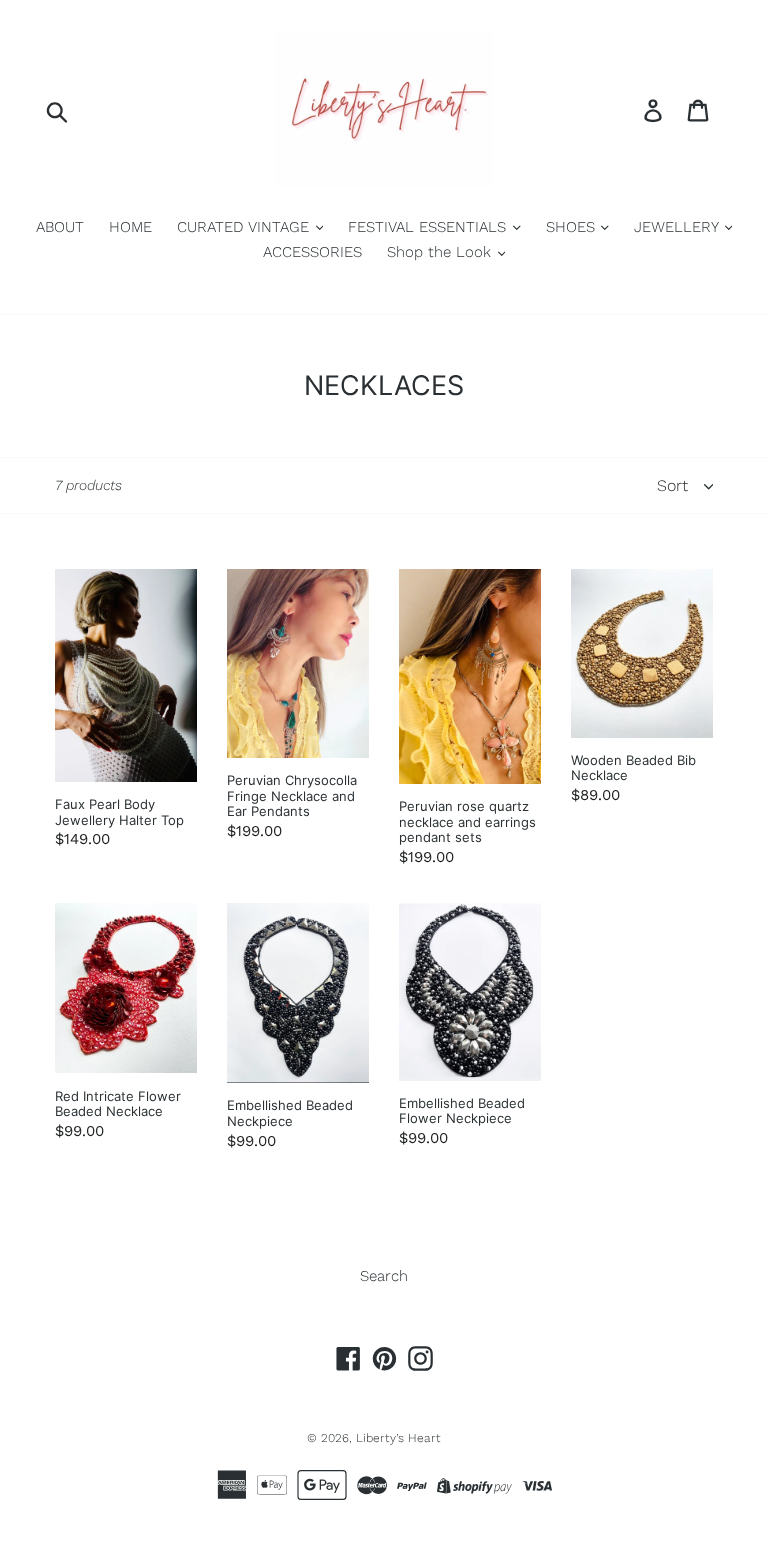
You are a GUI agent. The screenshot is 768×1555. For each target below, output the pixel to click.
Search (384, 1276)
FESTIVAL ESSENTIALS (429, 227)
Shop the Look (441, 252)
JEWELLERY (678, 227)
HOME (130, 227)
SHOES (573, 227)
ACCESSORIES (312, 252)
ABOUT (60, 227)
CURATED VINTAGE (245, 227)
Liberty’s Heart (398, 1438)
